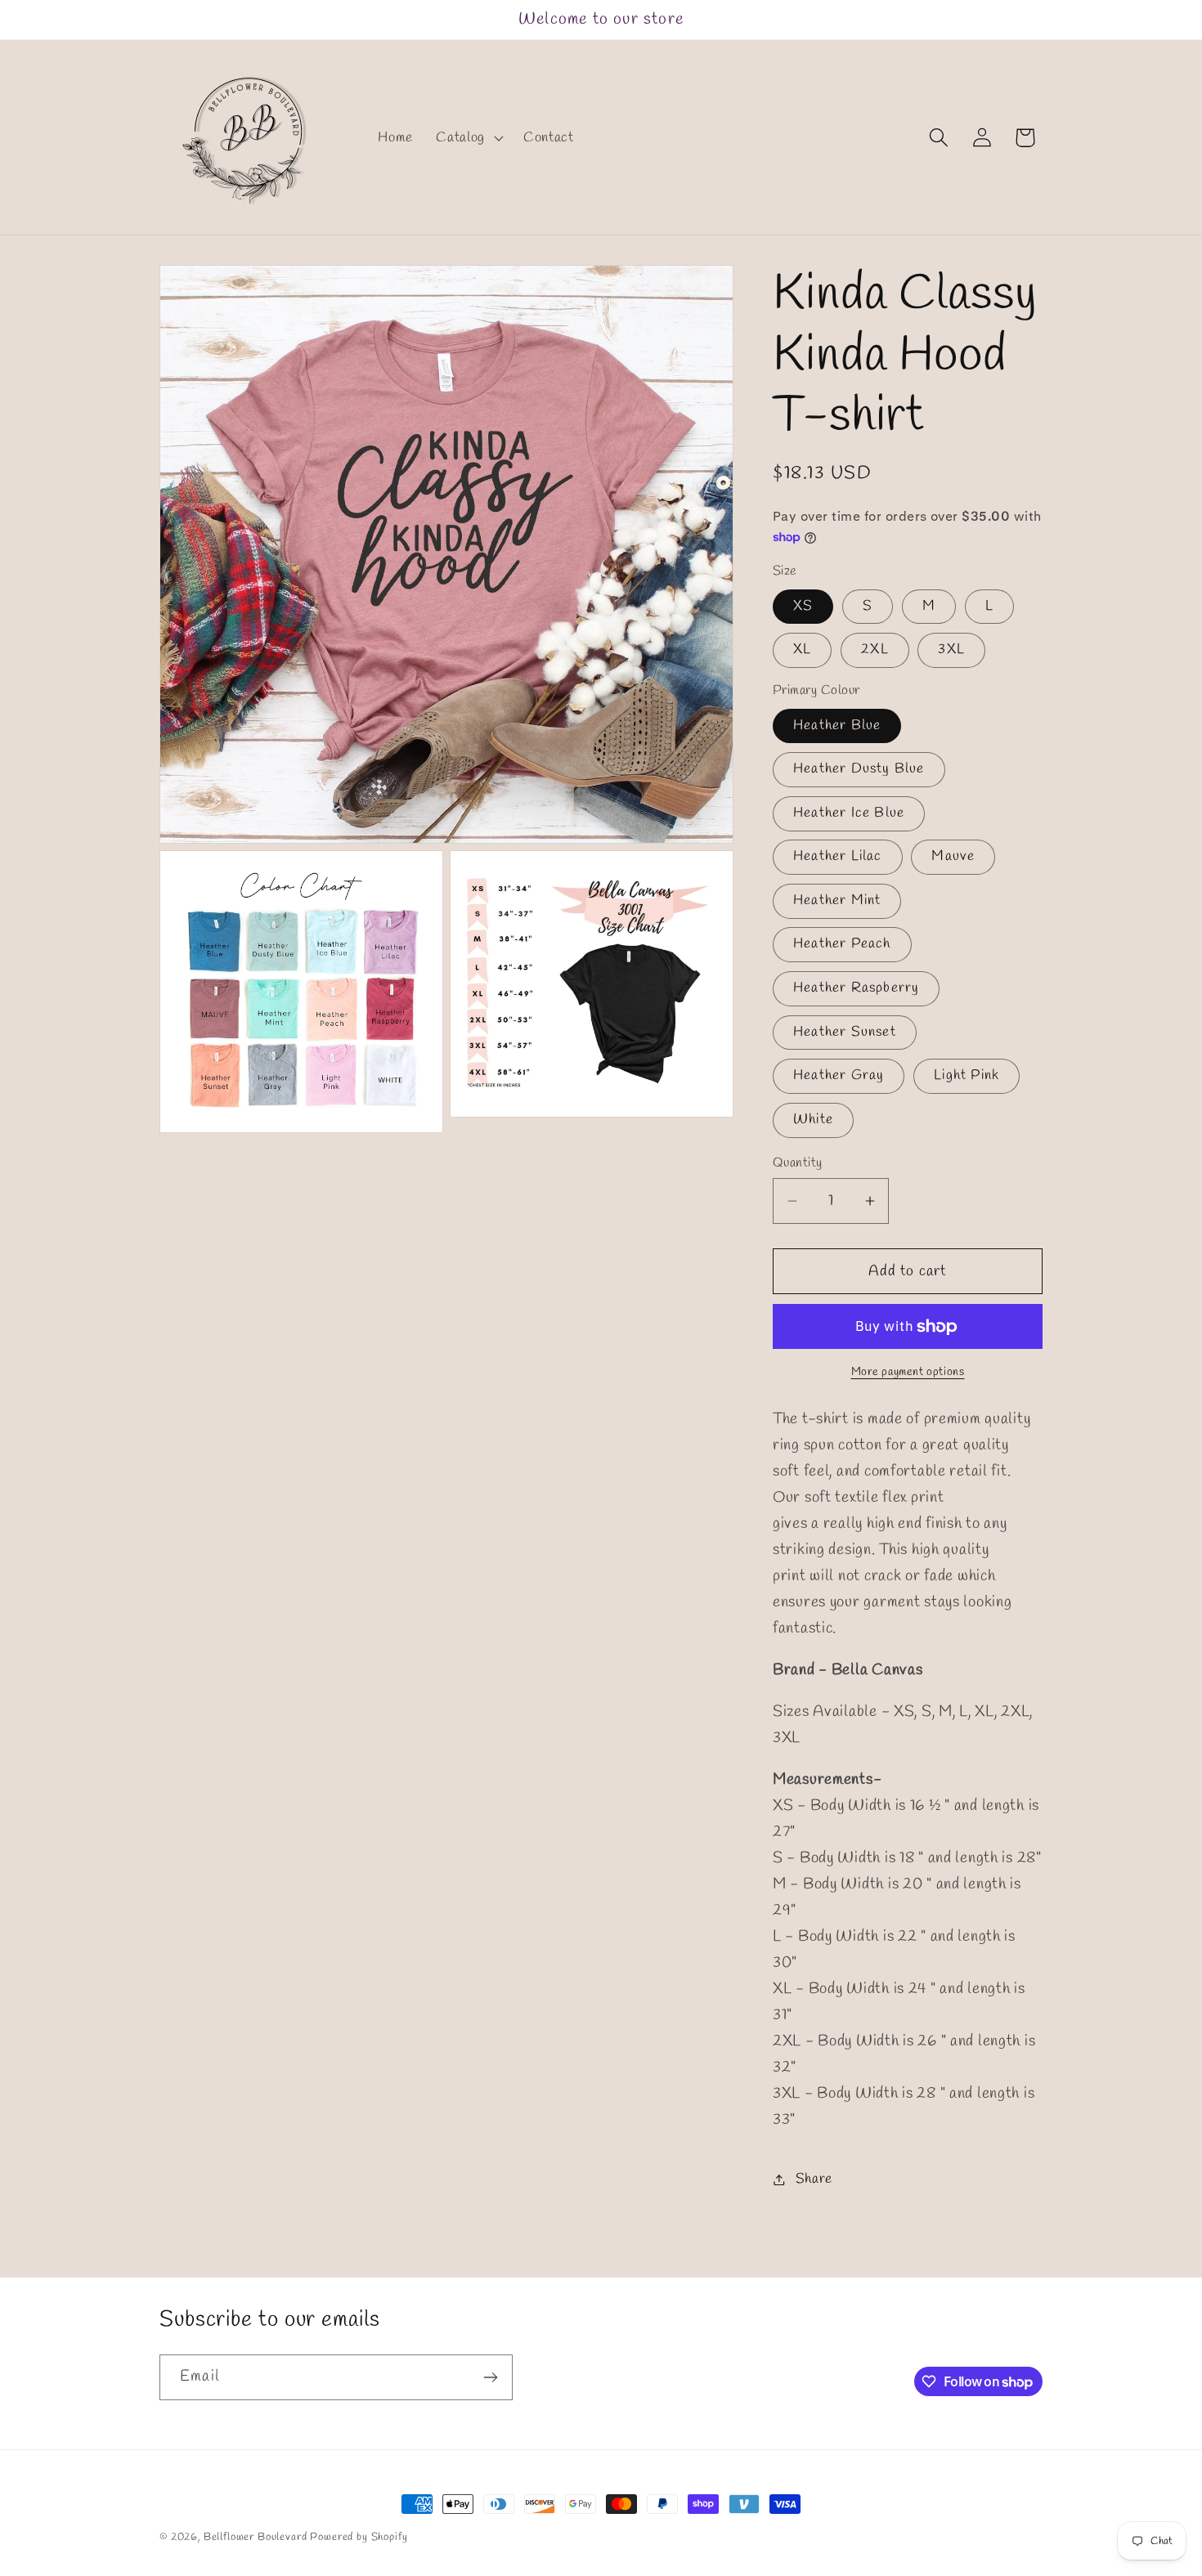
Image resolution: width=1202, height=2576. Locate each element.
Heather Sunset (845, 1032)
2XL (875, 650)
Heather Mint (837, 900)
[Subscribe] (490, 2377)
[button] (468, 137)
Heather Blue (837, 726)
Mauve (953, 856)
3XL (951, 650)
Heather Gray (839, 1075)
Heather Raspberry (856, 988)
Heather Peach (842, 944)
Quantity (798, 1163)
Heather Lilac (838, 856)
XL (802, 650)
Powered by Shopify (359, 2537)
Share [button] (814, 2179)
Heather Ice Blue (849, 813)
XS (803, 606)
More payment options (908, 1372)
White (813, 1120)
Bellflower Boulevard (256, 2537)
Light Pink (967, 1075)
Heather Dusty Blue (859, 769)
